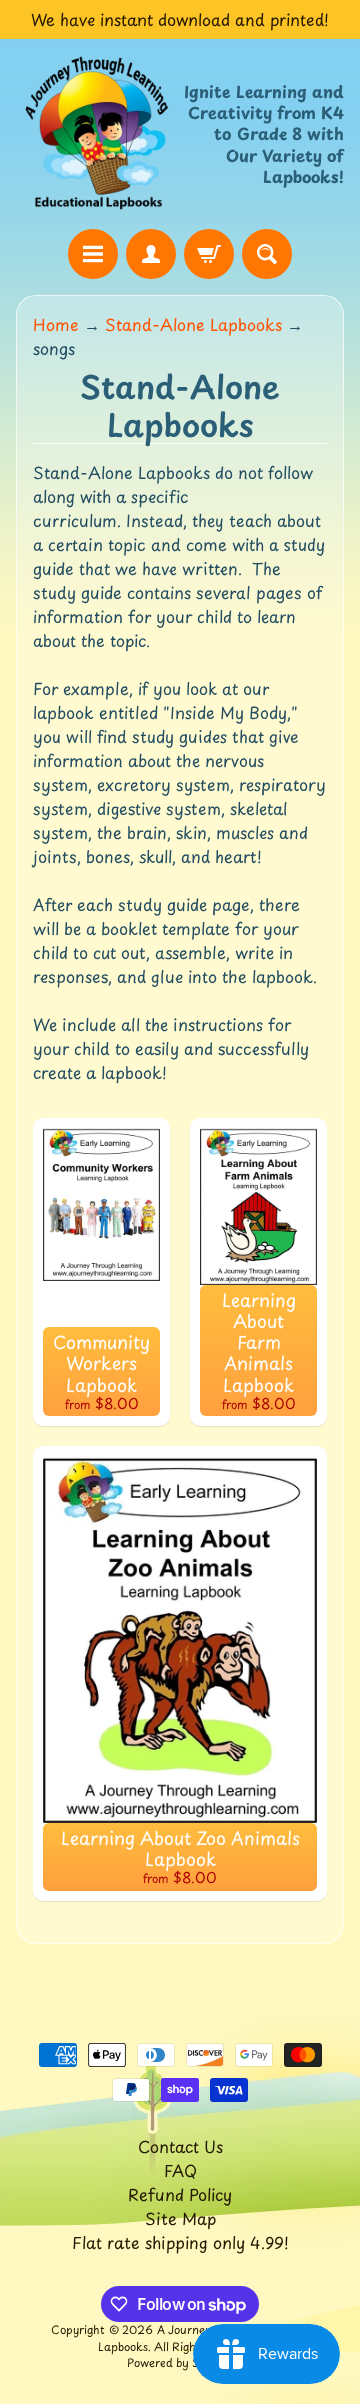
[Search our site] (267, 254)
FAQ (180, 2170)
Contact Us (180, 2146)
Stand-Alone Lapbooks (193, 324)
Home (56, 324)
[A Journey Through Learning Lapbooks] (98, 133)
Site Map (180, 2218)
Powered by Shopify (180, 2362)
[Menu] (93, 254)
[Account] (151, 254)
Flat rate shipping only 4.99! (180, 2242)
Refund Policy (180, 2194)
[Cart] (209, 254)
